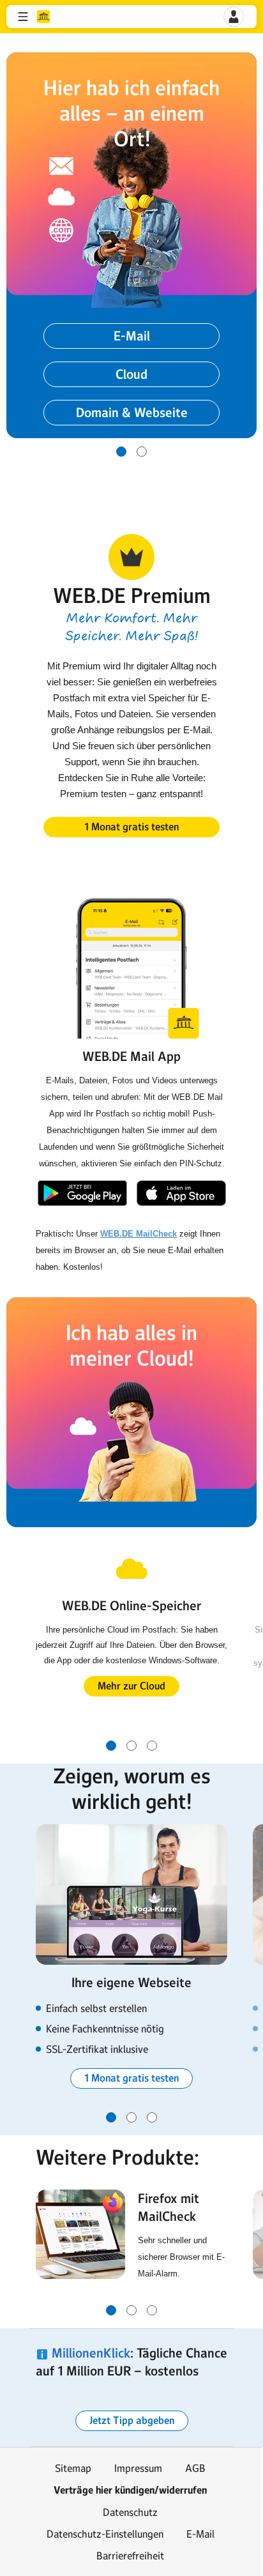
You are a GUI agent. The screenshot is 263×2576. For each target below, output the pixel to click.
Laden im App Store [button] (181, 1193)
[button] (23, 17)
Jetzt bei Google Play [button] (82, 1193)
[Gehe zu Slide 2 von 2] (142, 452)
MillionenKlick (91, 2353)
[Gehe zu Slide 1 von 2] (121, 452)
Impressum (138, 2468)
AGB (195, 2468)
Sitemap (73, 2468)
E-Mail (200, 2534)
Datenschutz (130, 2512)
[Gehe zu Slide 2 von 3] (131, 1746)
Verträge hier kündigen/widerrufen (130, 2490)
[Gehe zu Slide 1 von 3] (111, 1746)
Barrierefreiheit (130, 2556)
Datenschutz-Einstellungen (105, 2534)
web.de (43, 17)
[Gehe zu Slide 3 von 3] (152, 1746)
